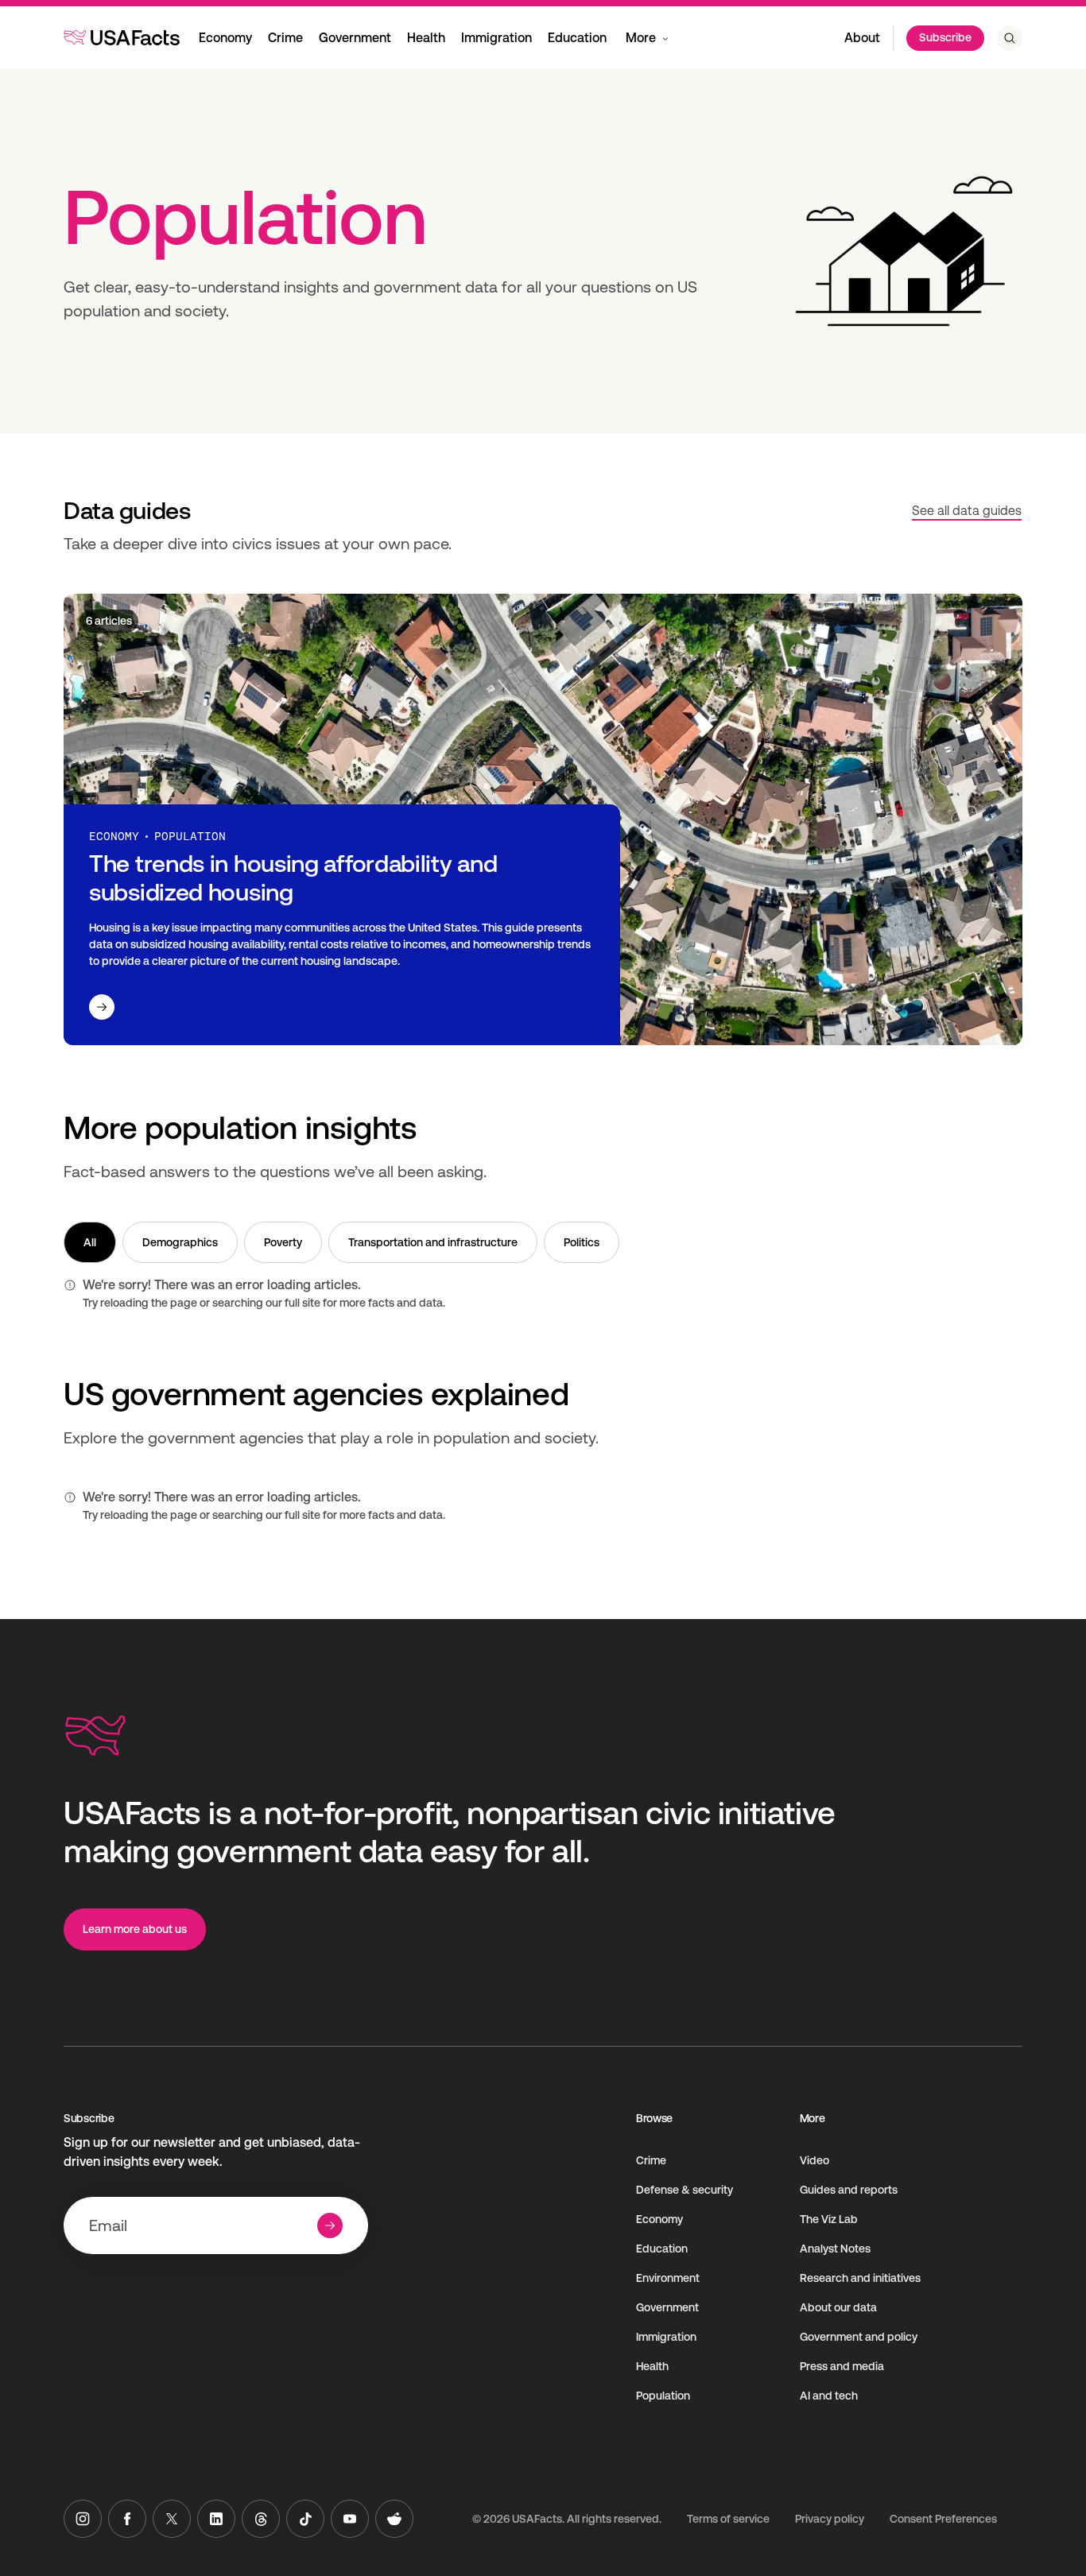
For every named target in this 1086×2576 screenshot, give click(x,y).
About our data (838, 2307)
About (862, 38)
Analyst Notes (835, 2249)
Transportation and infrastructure (433, 1242)
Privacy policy (830, 2519)
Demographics (180, 1242)
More (641, 38)
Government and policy (859, 2337)
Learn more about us (135, 1929)
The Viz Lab (829, 2219)
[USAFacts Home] (122, 37)
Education (577, 38)
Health (426, 38)
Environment (668, 2278)
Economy (225, 38)
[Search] (1010, 38)
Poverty (283, 1242)
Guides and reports (849, 2190)
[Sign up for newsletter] (330, 2225)
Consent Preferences (943, 2519)
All (90, 1242)
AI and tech (829, 2396)
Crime (285, 38)
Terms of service (728, 2519)
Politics (582, 1242)
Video (814, 2160)
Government (355, 38)
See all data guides (967, 511)
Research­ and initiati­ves (860, 2278)
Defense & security (685, 2190)
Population (663, 2396)
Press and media (842, 2366)
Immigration (496, 38)
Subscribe (945, 37)
